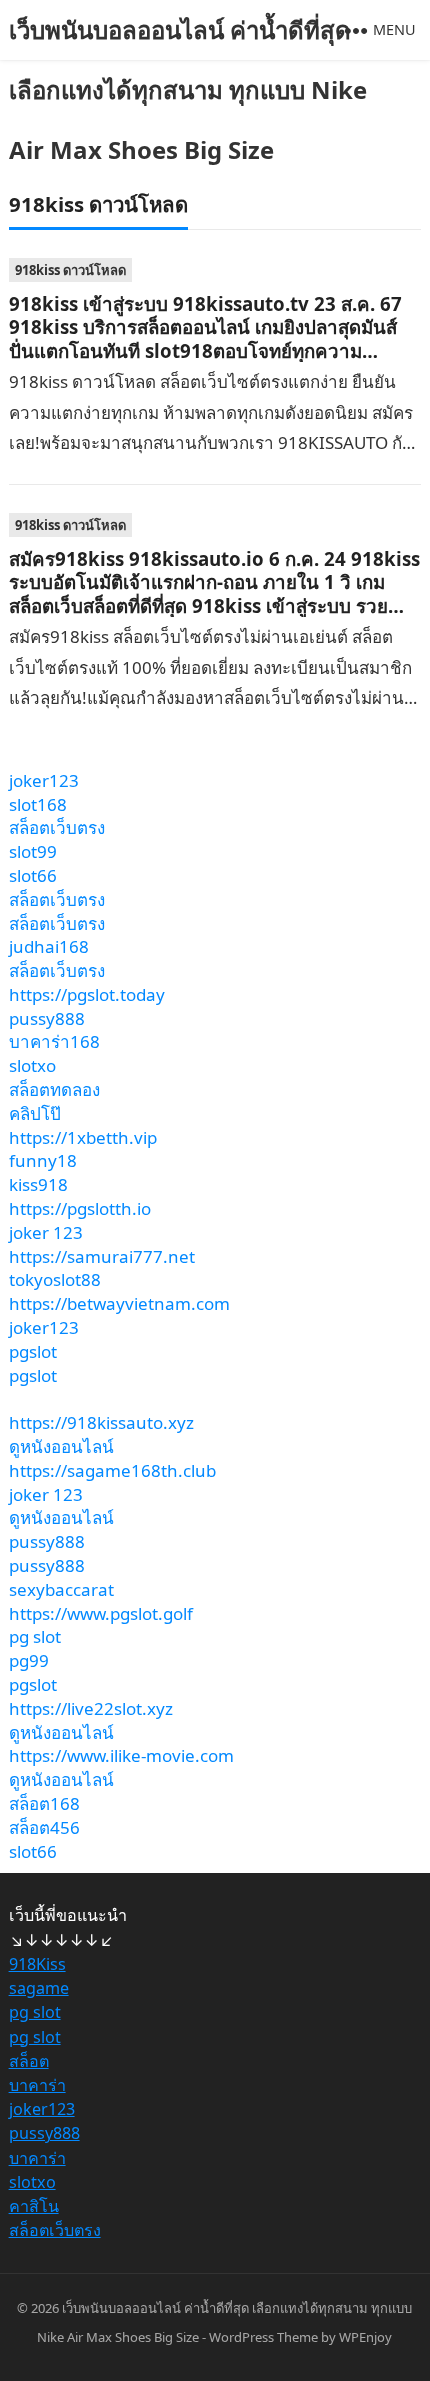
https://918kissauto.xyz (101, 1422)
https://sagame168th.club (112, 1470)
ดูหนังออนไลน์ (61, 1446)
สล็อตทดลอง (54, 1089)
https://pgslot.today (87, 994)
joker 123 (46, 1232)
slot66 (33, 875)
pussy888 (47, 1018)
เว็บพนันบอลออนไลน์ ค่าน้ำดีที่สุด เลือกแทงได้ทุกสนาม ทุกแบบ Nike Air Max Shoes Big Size (188, 89)
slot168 (38, 804)
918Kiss (37, 1964)
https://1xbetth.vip (83, 1137)
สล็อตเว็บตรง (57, 827)
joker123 (44, 780)
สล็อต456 (44, 1827)
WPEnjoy (365, 2337)
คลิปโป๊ (35, 1113)
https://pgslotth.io (80, 1208)
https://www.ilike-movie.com (121, 1755)
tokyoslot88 (55, 1279)
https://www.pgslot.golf (101, 1613)
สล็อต (29, 2061)
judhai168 (49, 946)
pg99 (29, 1660)
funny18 (43, 1160)
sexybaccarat (61, 1589)
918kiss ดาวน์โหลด (70, 270)
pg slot (35, 1636)
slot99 (33, 851)
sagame (39, 1988)
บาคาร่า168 (54, 1041)
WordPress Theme (263, 2337)
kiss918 (38, 1184)
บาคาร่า (37, 2085)
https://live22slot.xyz (91, 1708)
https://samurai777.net (102, 1256)
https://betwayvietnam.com (119, 1303)
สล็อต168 (44, 1803)
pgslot (33, 1351)
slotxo (32, 1065)
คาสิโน (34, 2206)
